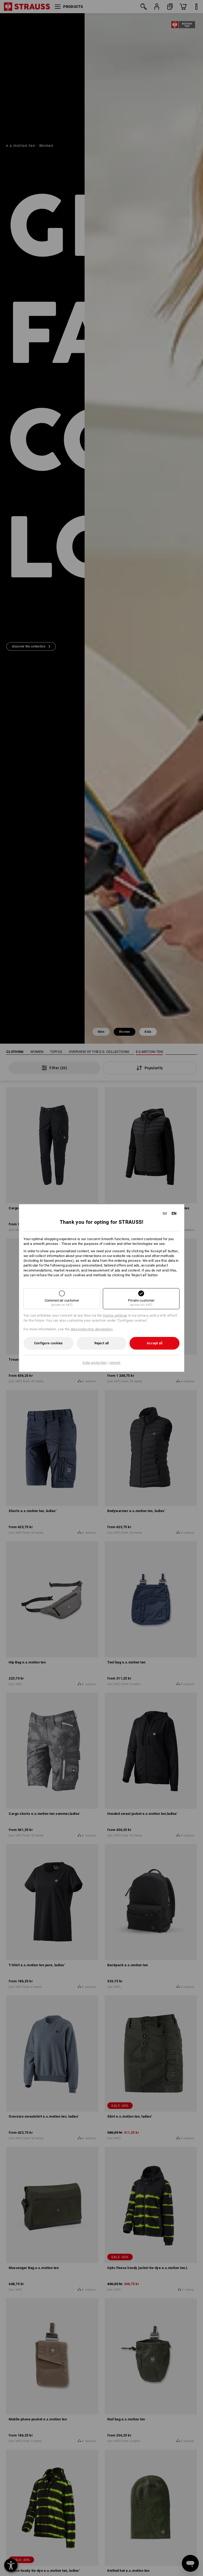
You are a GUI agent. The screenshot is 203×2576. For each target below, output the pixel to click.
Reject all (102, 1343)
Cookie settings (115, 1315)
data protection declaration (92, 1329)
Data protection (95, 1363)
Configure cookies (49, 1343)
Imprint (115, 1363)
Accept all (155, 1343)
